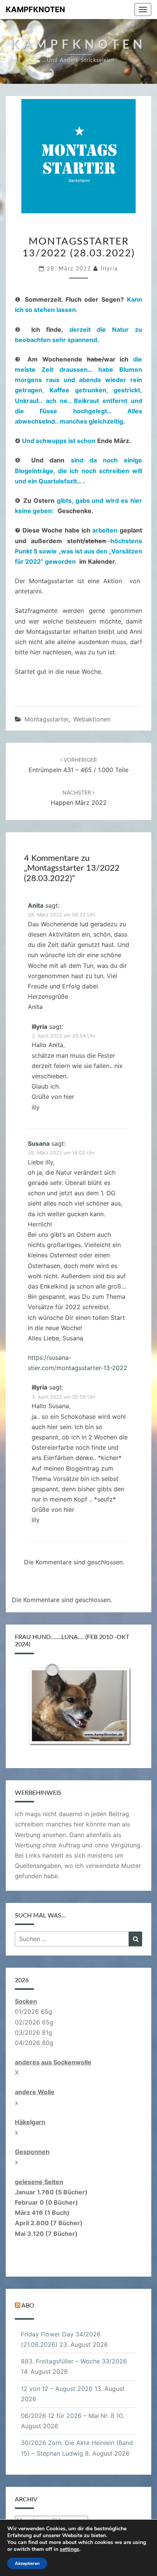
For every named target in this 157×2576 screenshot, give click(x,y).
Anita (36, 905)
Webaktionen (92, 719)
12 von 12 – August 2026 (57, 2389)
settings (70, 2549)
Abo (28, 2306)
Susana (39, 1143)
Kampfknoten (35, 10)
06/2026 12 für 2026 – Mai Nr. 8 (68, 2416)
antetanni (28, 591)
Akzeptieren (27, 2563)
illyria (109, 269)
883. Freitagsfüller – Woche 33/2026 (74, 2361)
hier (35, 652)
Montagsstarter (46, 719)
